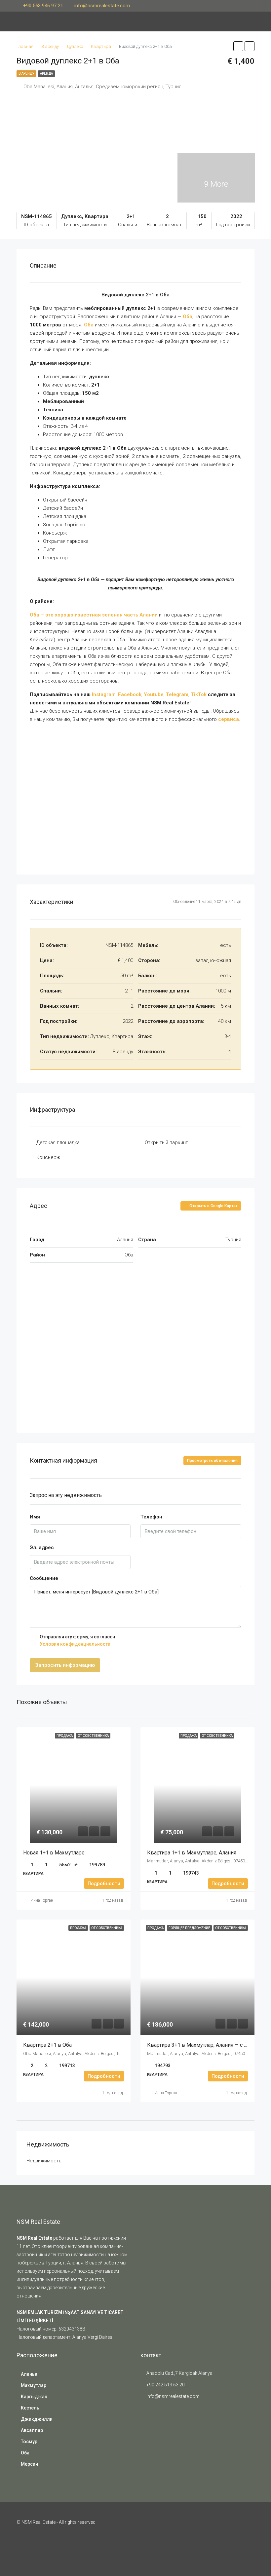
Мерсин (29, 2464)
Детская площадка (58, 1142)
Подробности (104, 1884)
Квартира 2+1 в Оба (48, 2045)
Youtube (154, 694)
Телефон (151, 1517)
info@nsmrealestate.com (173, 2396)
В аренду (26, 74)
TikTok (199, 694)
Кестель (30, 2408)
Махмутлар (34, 2385)
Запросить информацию (65, 1665)
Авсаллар (32, 2430)
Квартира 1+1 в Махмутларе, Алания (192, 1853)
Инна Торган (42, 1900)
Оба (25, 2453)
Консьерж (48, 1157)
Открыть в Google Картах (213, 1206)
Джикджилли (37, 2419)
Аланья (29, 2374)
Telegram (177, 694)
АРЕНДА (46, 74)
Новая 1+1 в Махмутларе (54, 1853)
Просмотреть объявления (212, 1461)
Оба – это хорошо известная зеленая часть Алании (94, 615)
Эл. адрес (42, 1548)
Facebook (130, 694)
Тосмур (29, 2442)
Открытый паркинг (166, 1142)
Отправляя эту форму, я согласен (77, 1640)
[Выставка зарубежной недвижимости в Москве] (157, 2428)
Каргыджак (34, 2397)
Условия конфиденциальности (75, 1644)
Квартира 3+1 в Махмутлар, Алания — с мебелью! (208, 2045)
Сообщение (44, 1578)
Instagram (104, 694)
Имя (35, 1517)
